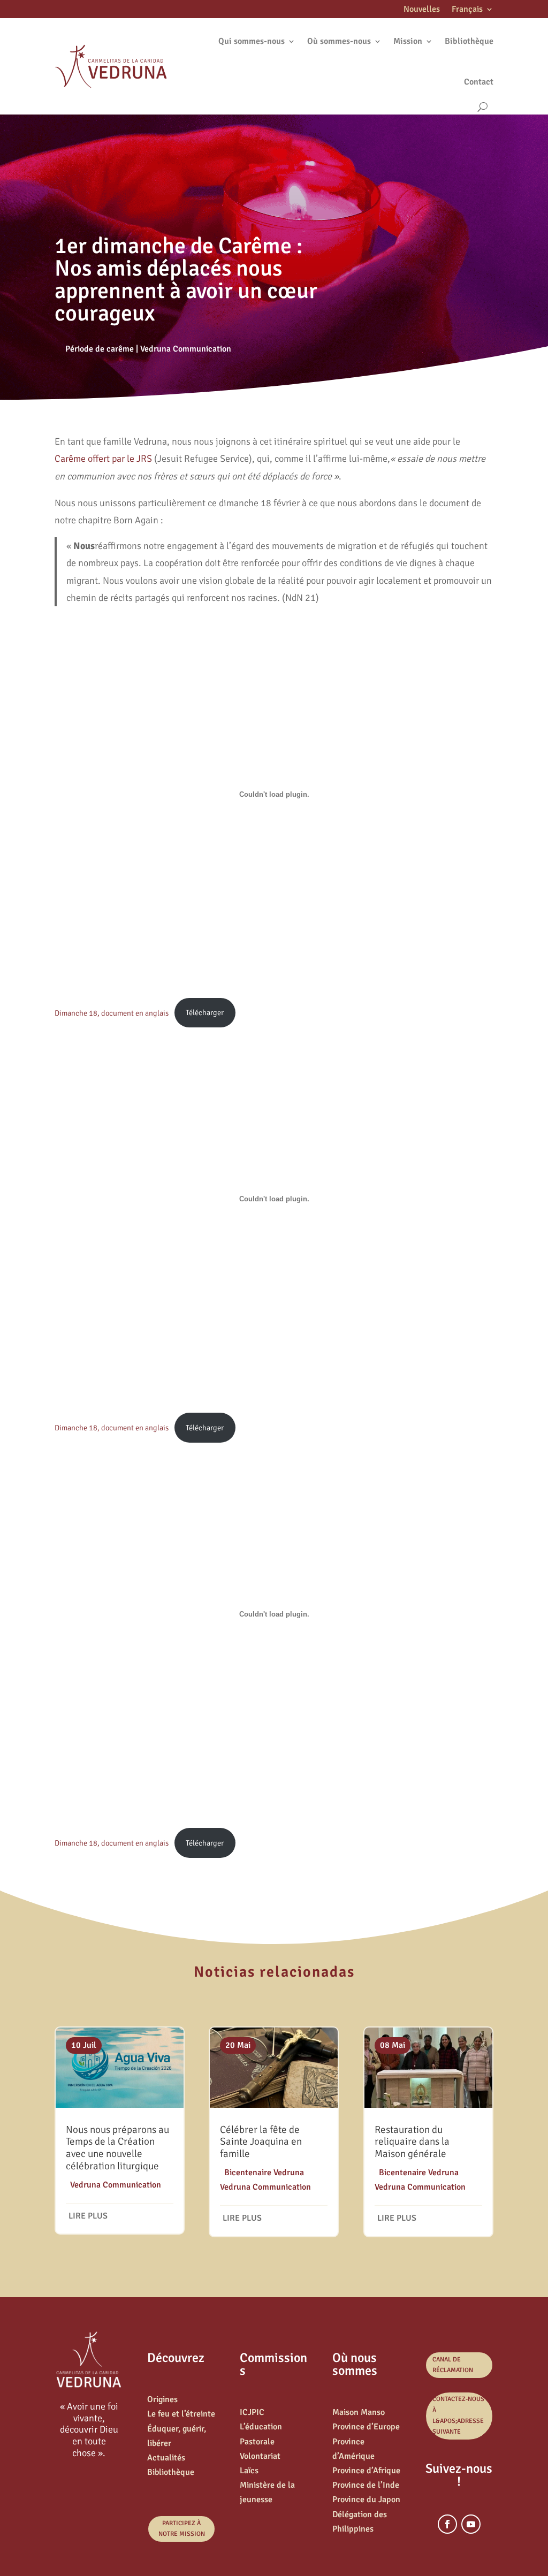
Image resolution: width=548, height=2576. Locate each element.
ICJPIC (252, 2412)
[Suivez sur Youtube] (471, 2524)
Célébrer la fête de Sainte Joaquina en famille (261, 2142)
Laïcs (249, 2471)
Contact (479, 82)
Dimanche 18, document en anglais (112, 1012)
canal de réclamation (453, 2365)
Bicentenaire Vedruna (264, 2173)
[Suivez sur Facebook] (447, 2524)
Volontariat (260, 2456)
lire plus (88, 2216)
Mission (408, 41)
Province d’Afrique (366, 2471)
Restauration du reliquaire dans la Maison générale (412, 2142)
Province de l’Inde (366, 2485)
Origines (162, 2399)
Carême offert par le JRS (103, 459)
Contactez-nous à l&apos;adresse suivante (458, 2415)
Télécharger (205, 1012)
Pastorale (257, 2442)
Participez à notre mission (182, 2529)
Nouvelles (422, 10)
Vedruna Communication (186, 349)
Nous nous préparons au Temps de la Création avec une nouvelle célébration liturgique (117, 2148)
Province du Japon (366, 2499)
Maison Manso (359, 2412)
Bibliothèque (469, 41)
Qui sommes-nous (252, 41)
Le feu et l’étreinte (181, 2414)
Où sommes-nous (339, 41)
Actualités (166, 2458)
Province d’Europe (366, 2427)
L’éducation (261, 2427)
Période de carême (100, 349)
